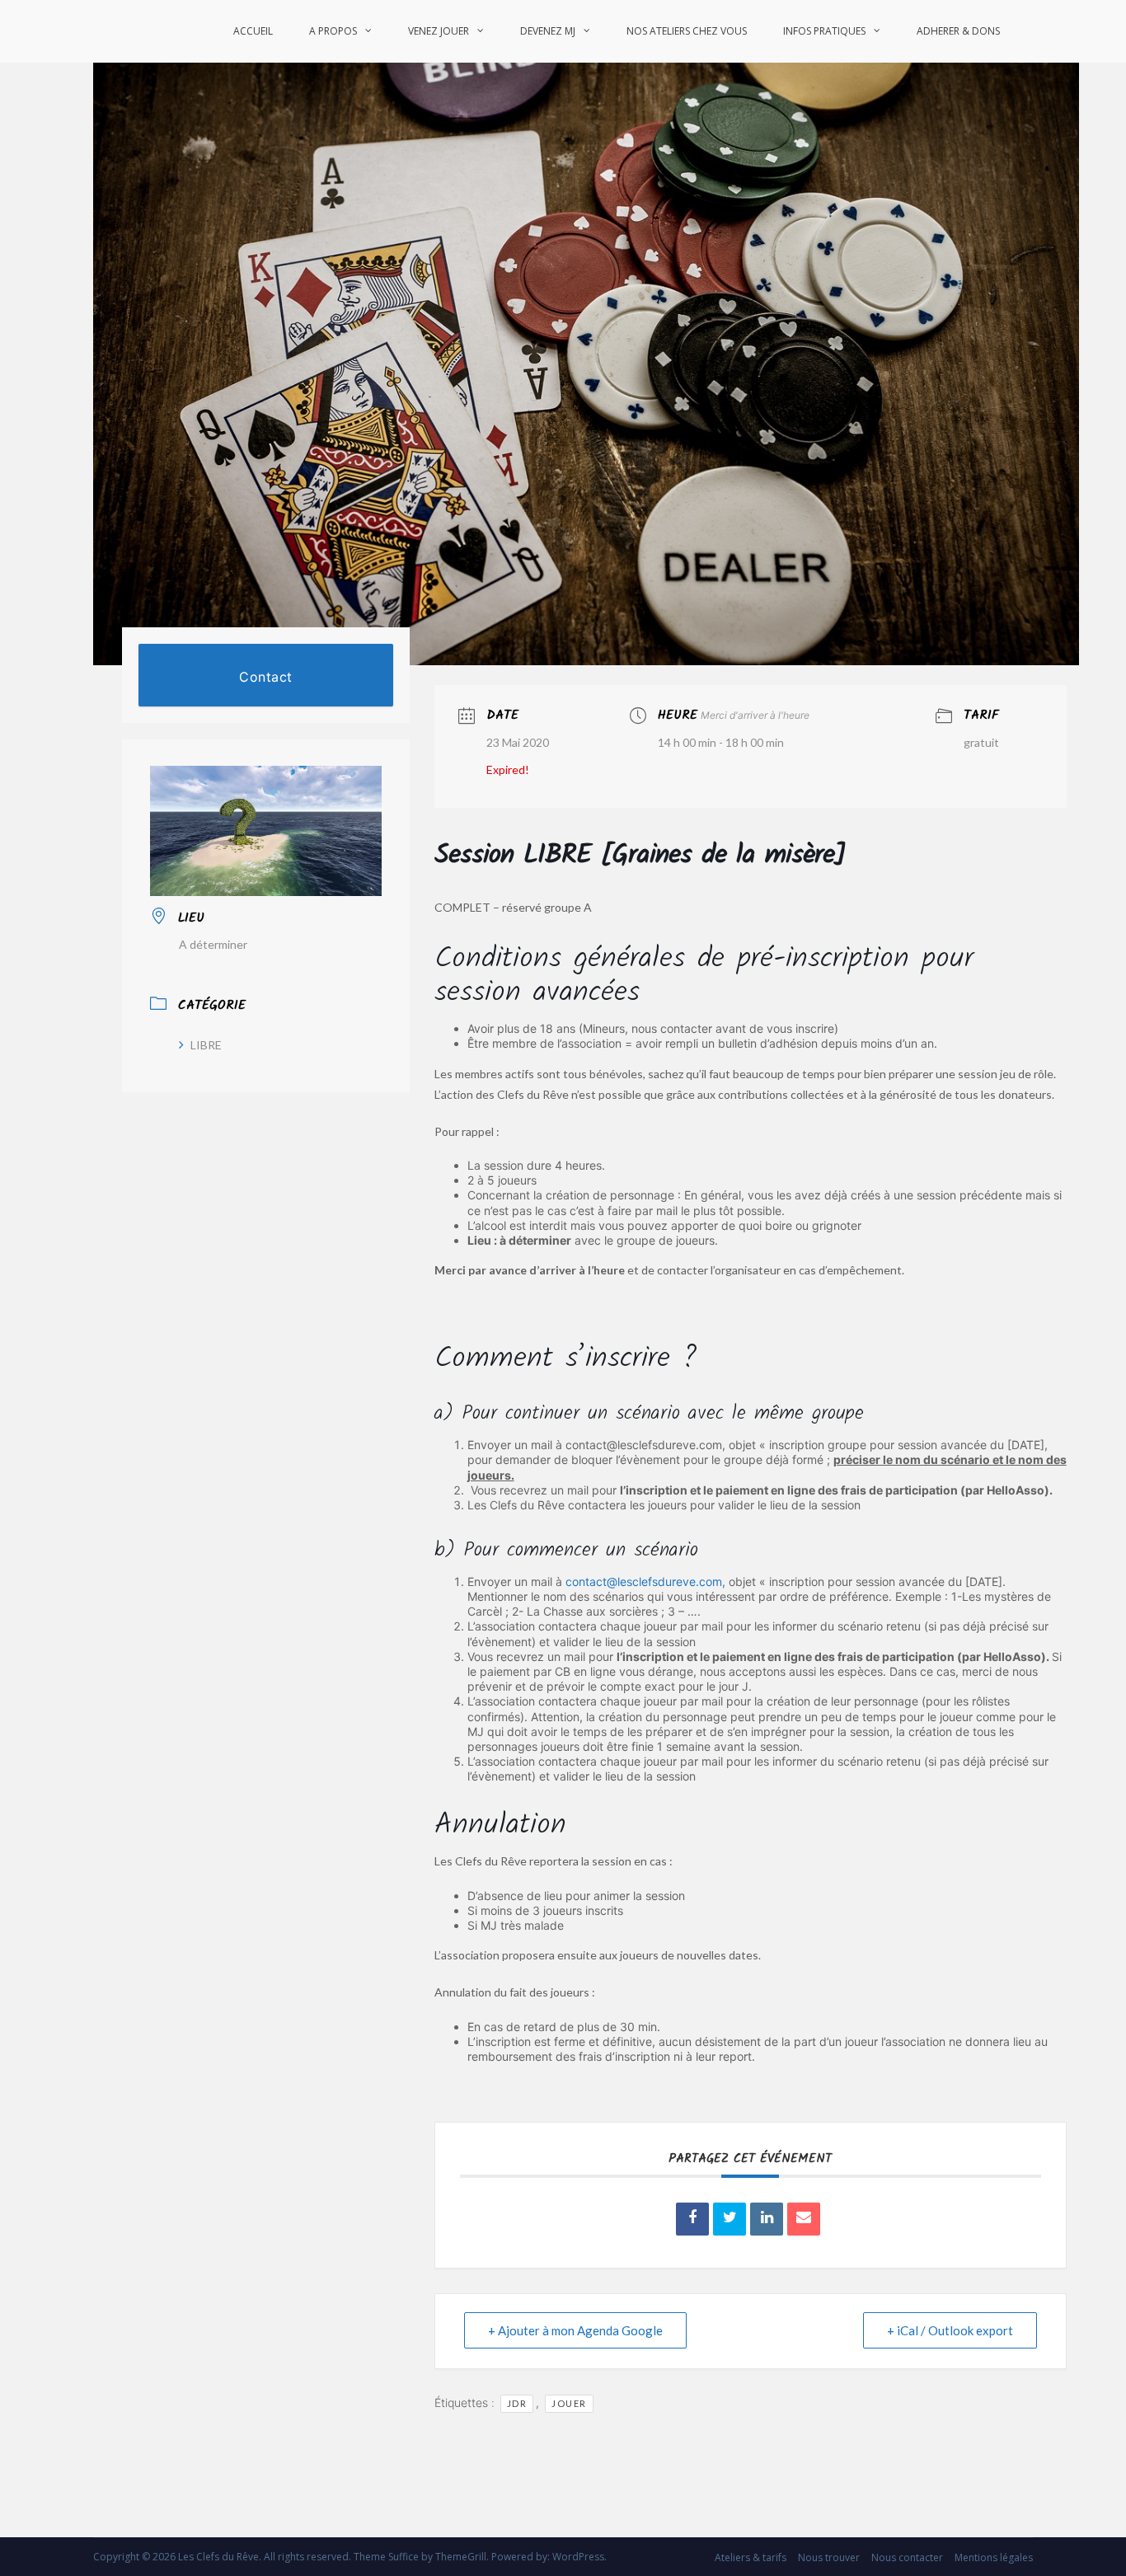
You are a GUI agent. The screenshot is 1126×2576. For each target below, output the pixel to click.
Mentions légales (994, 2557)
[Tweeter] (730, 2219)
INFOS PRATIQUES (824, 31)
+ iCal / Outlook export (950, 2330)
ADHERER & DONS (958, 31)
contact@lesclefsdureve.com (644, 1581)
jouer (569, 2403)
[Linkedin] (767, 2219)
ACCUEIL (253, 31)
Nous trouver (829, 2557)
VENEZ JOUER (439, 31)
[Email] (804, 2219)
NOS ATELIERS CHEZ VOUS (687, 31)
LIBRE (206, 1045)
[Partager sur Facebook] (692, 2219)
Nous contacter (907, 2557)
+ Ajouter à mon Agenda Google (575, 2330)
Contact (266, 677)
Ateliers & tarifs (751, 2557)
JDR (517, 2403)
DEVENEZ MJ (548, 31)
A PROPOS (333, 31)
